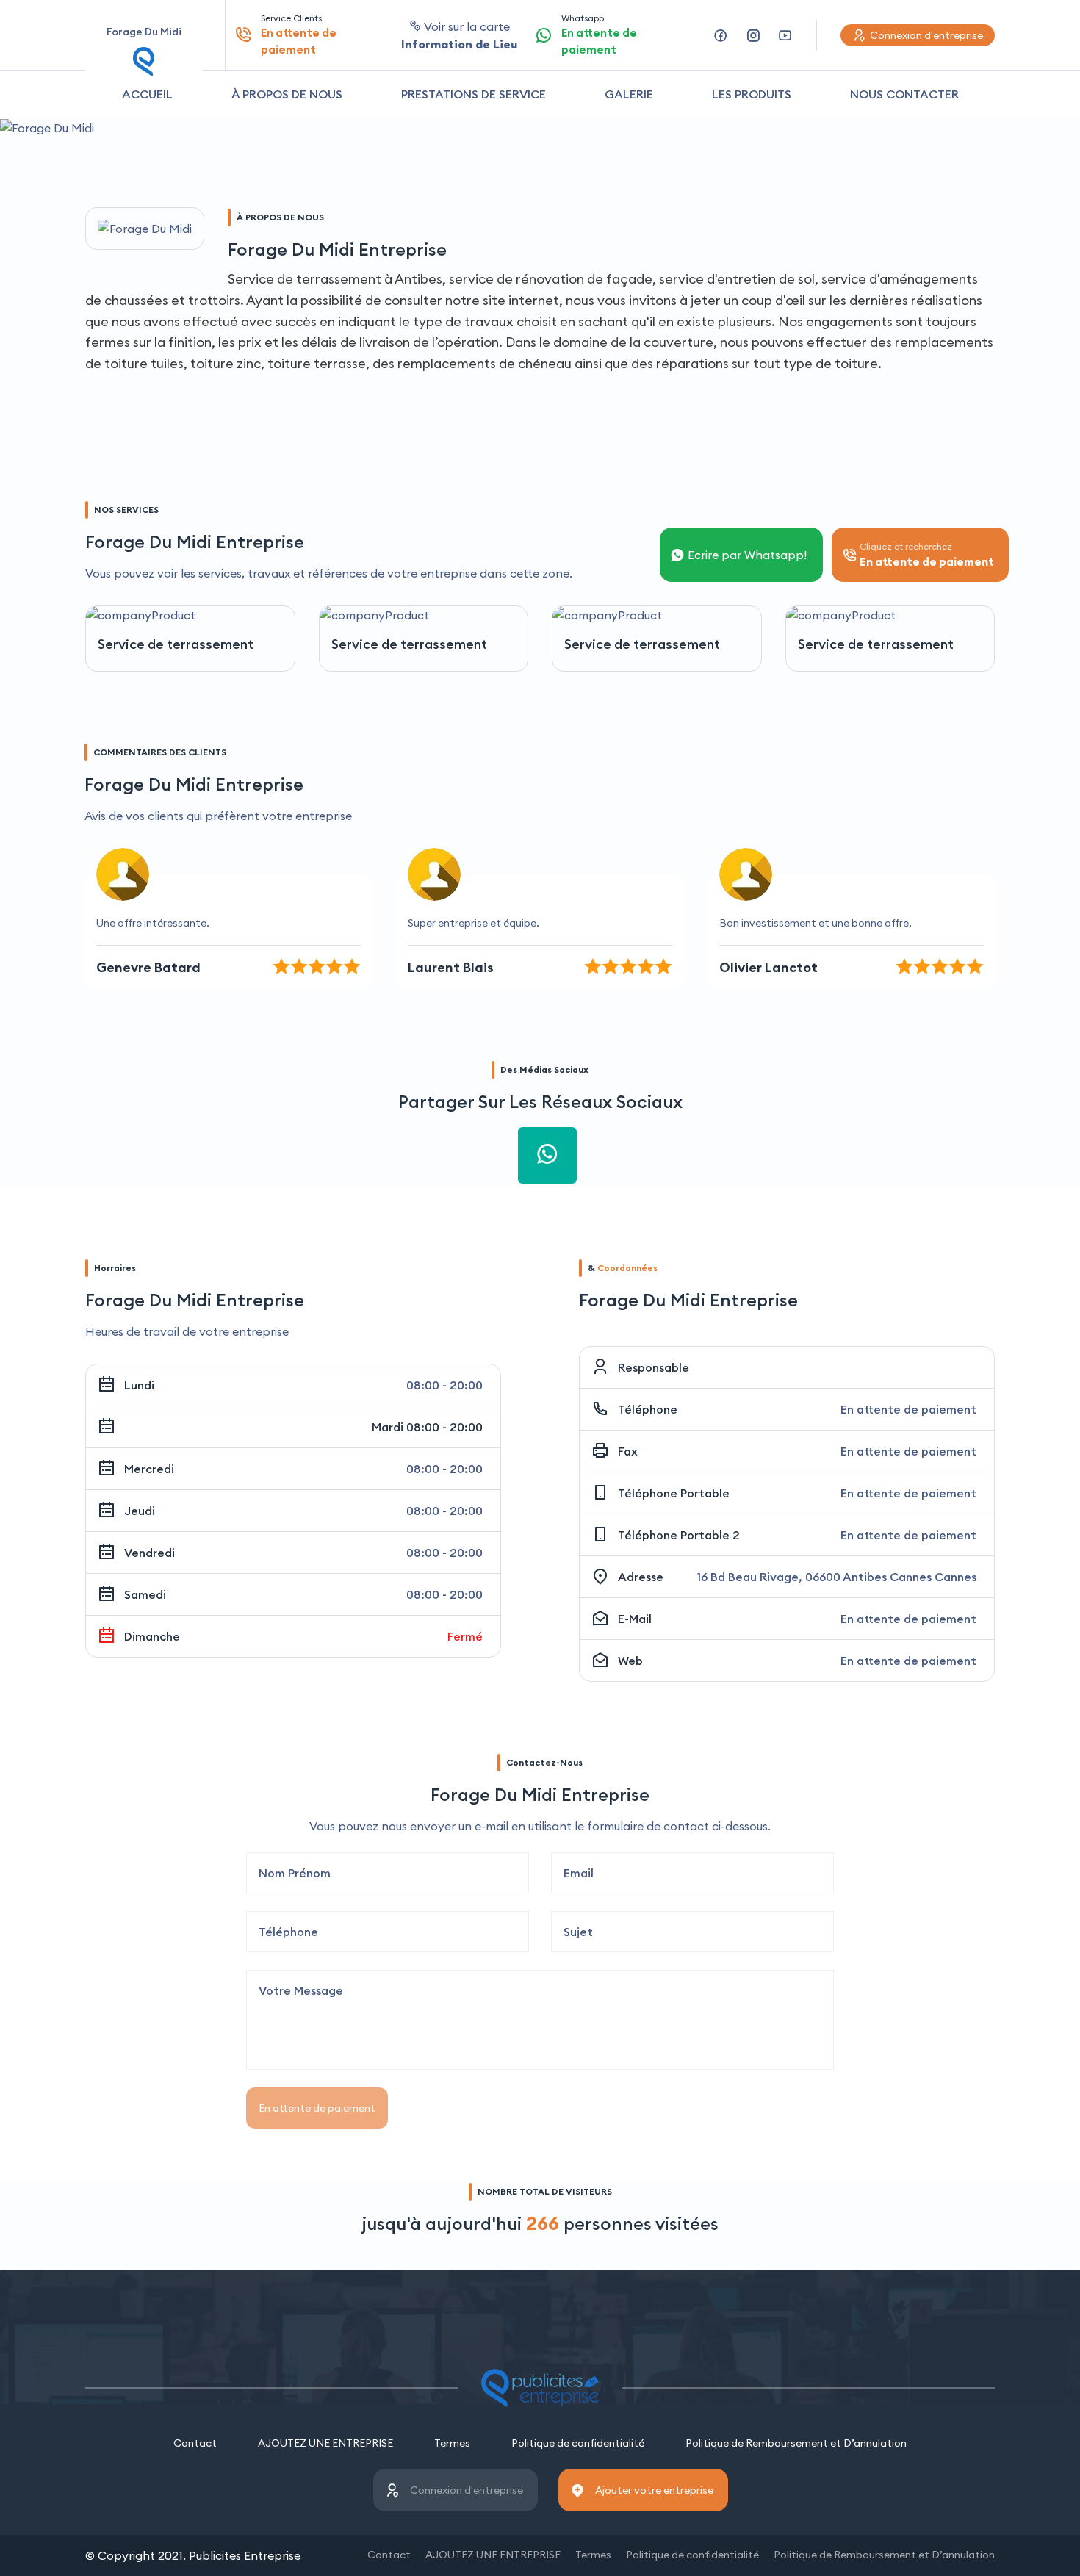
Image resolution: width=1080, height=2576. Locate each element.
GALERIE (629, 94)
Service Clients (299, 35)
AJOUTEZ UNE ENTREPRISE (325, 2443)
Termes (452, 2443)
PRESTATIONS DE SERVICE (474, 94)
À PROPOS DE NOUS (287, 94)
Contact (195, 2443)
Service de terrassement (176, 644)
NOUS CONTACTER (904, 94)
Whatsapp (599, 35)
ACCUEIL (147, 94)
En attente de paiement (317, 2108)
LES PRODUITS (752, 94)
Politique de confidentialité (578, 2443)
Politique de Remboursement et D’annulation (796, 2443)
